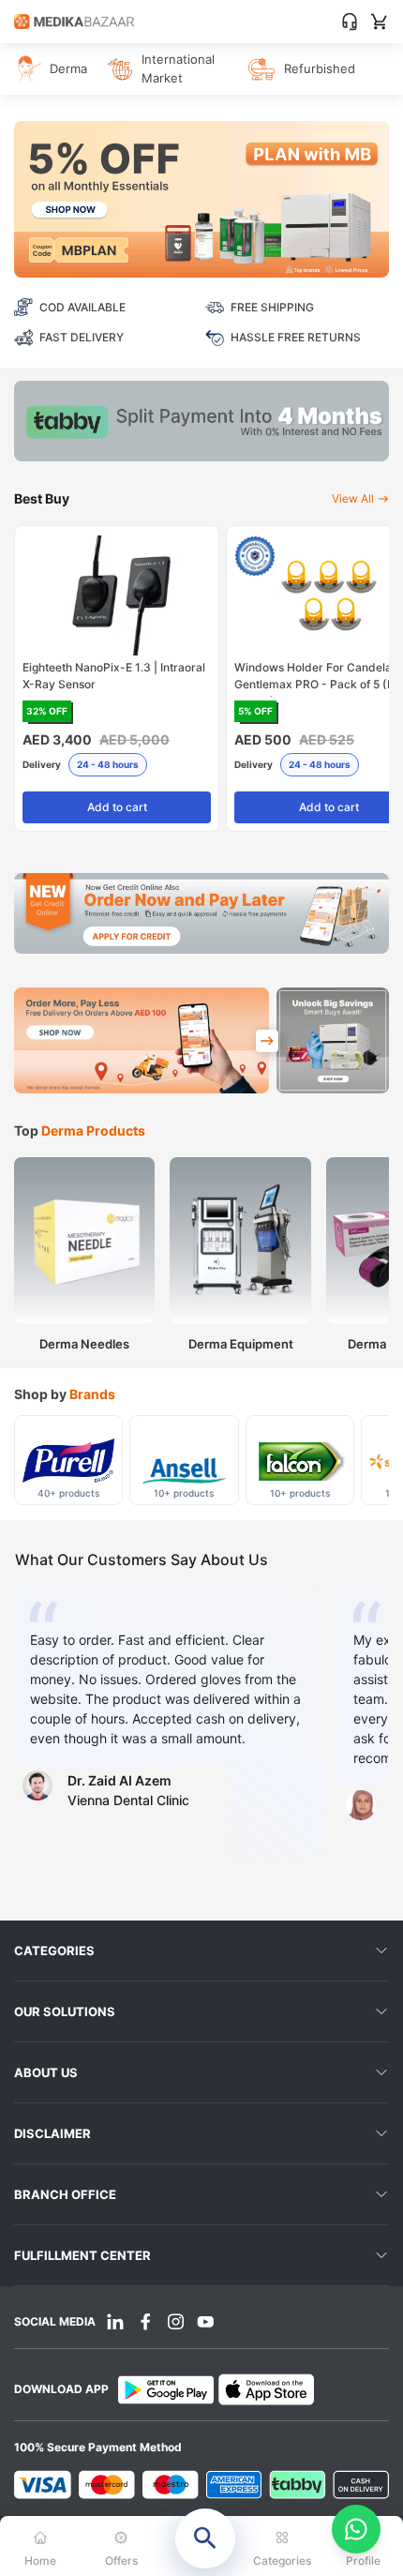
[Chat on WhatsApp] (356, 2529)
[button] (201, 2546)
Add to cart (117, 807)
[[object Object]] (267, 1041)
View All (353, 498)
